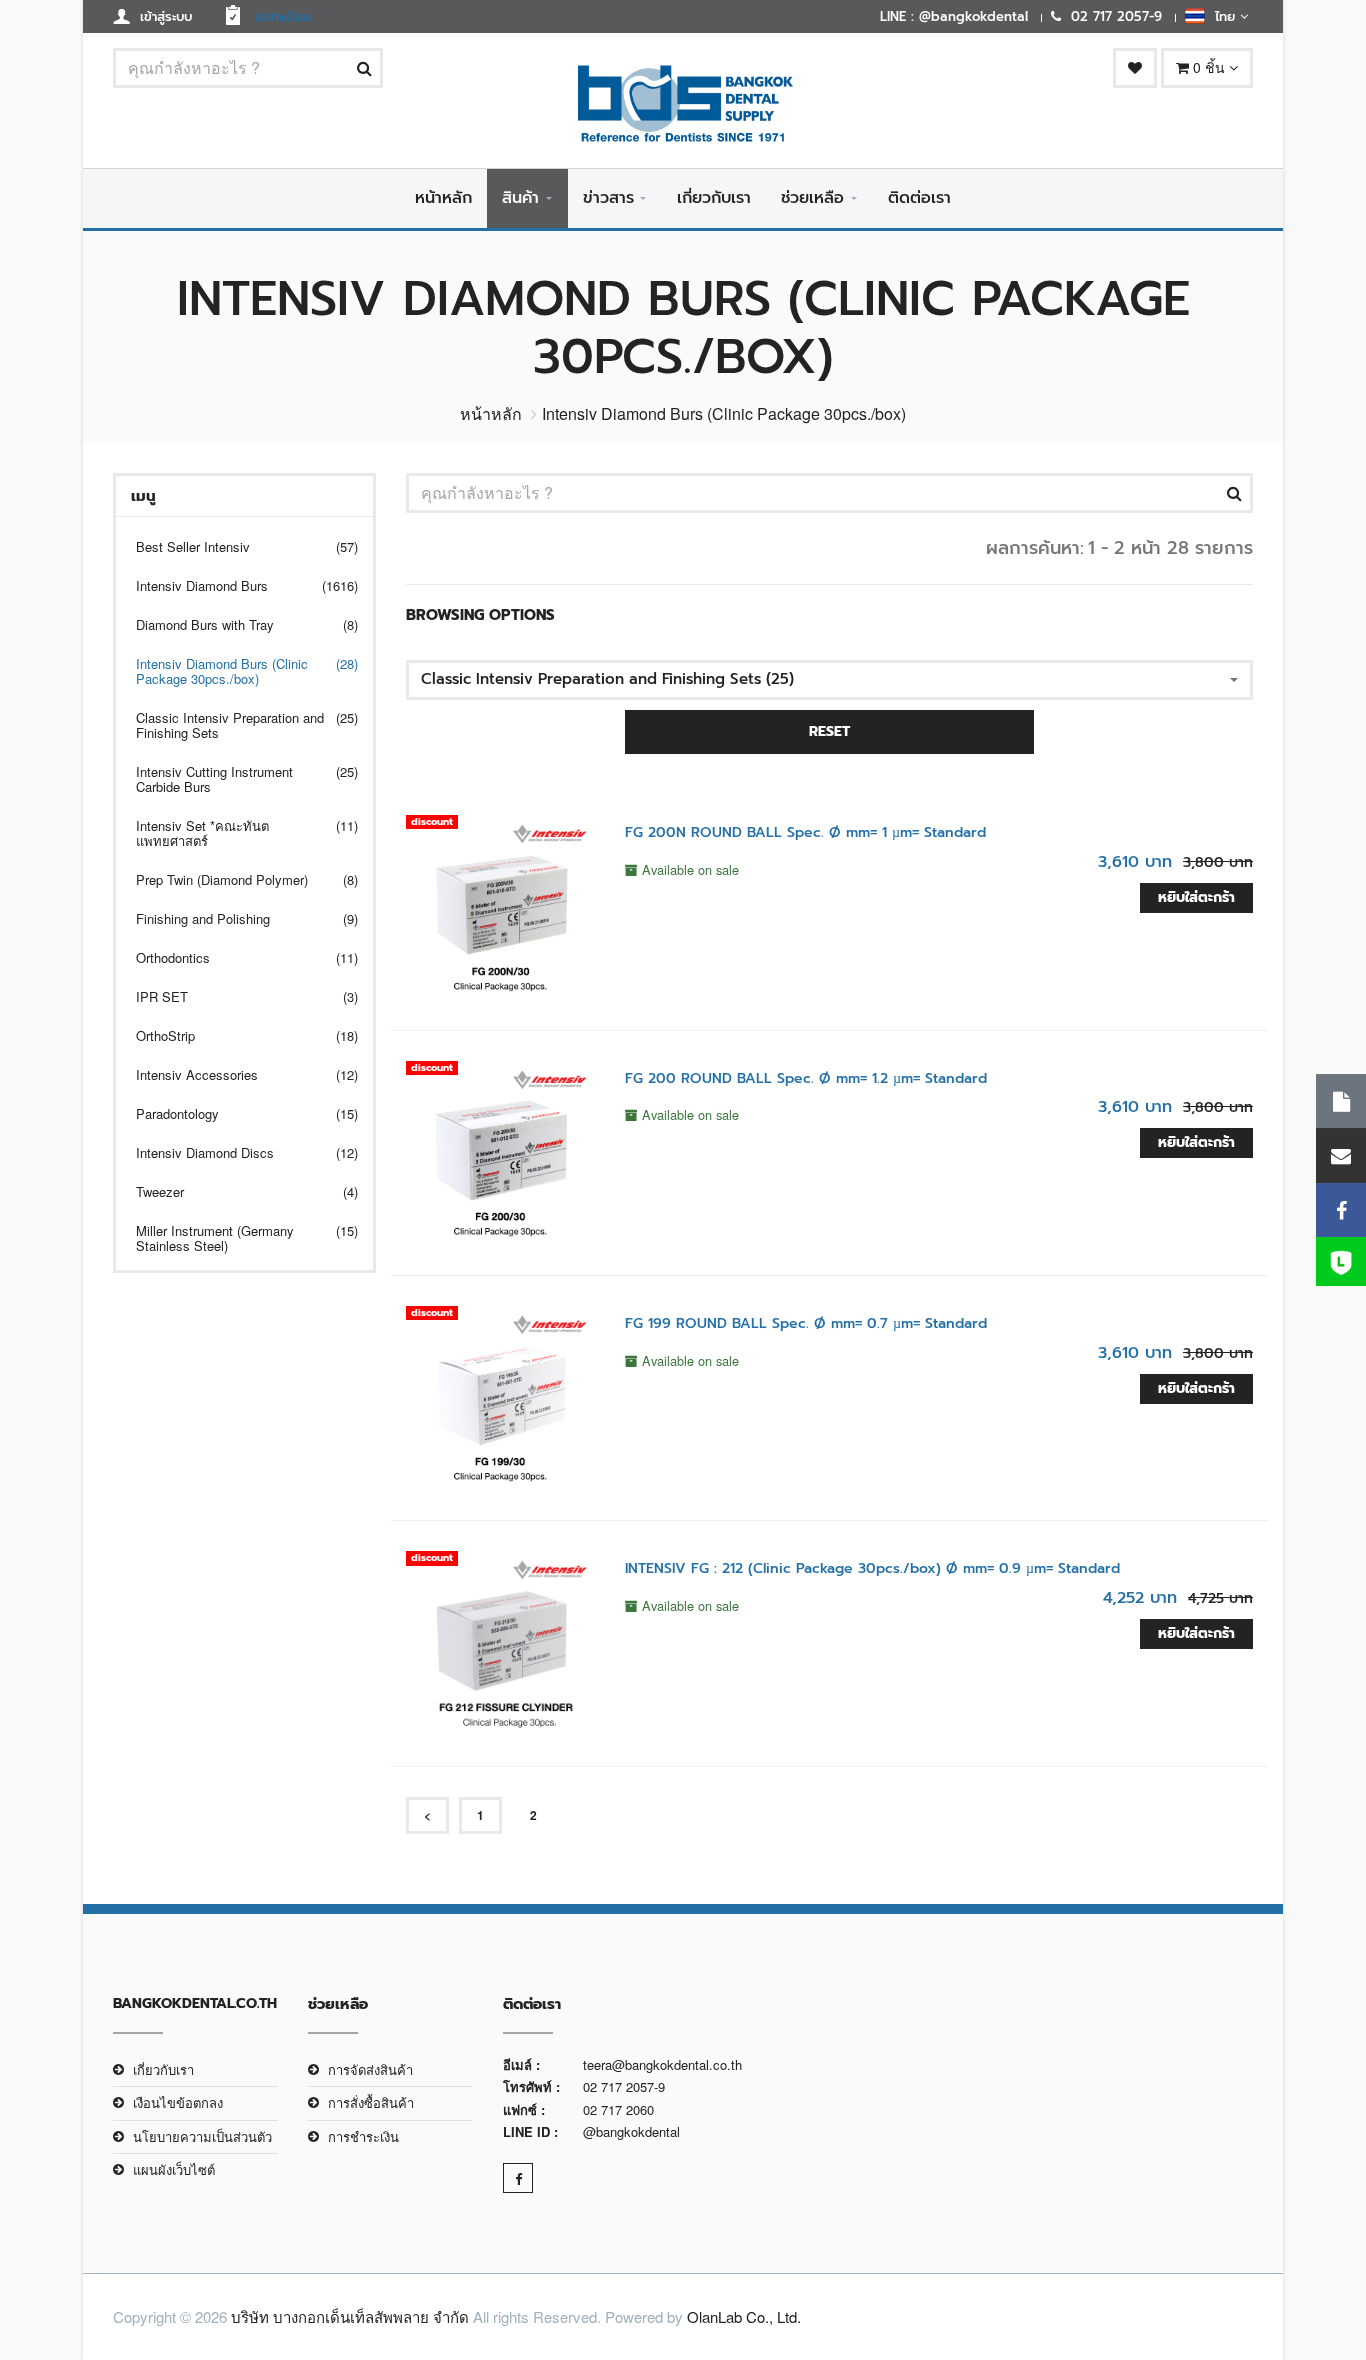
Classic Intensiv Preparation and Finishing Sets (234, 725)
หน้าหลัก (443, 198)
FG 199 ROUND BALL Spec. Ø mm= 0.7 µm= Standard (806, 1323)
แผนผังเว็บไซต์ (174, 2169)
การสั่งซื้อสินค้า (371, 2102)
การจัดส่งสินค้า (370, 2069)
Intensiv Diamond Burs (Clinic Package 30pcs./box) (234, 671)
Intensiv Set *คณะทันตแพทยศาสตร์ (234, 833)
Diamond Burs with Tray (234, 624)
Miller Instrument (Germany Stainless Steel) (234, 1238)
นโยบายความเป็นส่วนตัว (202, 2136)
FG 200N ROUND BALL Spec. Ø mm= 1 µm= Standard (805, 832)
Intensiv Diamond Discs (234, 1152)
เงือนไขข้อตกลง (178, 2102)
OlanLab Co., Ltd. (744, 2316)
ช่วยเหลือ (812, 198)
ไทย (1222, 16)
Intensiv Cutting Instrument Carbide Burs (234, 779)
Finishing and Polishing (234, 918)
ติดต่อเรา (919, 198)
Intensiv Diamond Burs (234, 585)
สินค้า (520, 198)
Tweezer (234, 1191)
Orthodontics (234, 957)
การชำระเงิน (363, 2136)
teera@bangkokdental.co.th (662, 2064)
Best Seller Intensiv (234, 546)
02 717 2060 (618, 2109)
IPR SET (234, 996)
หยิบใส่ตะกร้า (1196, 897)
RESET (829, 731)
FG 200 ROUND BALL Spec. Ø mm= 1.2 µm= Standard (806, 1078)
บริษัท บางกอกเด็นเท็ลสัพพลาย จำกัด (350, 2316)
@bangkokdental (631, 2131)
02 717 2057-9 (624, 2086)
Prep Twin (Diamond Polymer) (234, 879)
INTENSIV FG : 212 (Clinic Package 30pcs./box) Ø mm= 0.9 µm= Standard (872, 1568)
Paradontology (234, 1113)
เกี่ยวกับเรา (714, 198)
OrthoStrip (234, 1035)
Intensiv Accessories (234, 1074)
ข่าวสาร (608, 198)
